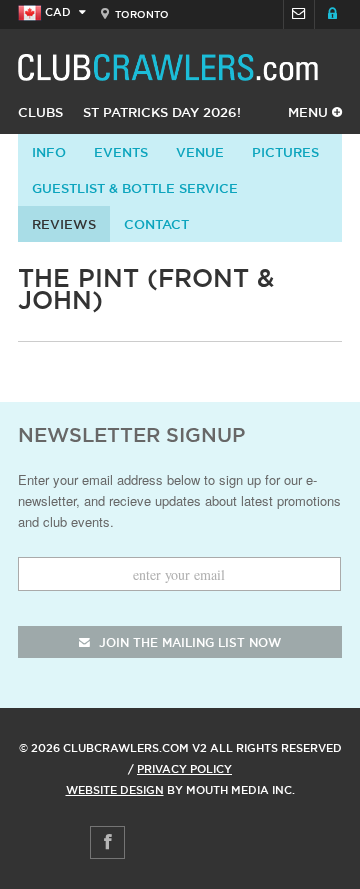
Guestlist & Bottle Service (135, 188)
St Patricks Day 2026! (162, 112)
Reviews (64, 224)
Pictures (285, 152)
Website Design (115, 790)
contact (156, 224)
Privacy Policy (184, 769)
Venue (200, 152)
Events (121, 152)
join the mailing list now (188, 642)
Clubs (40, 112)
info (49, 152)
